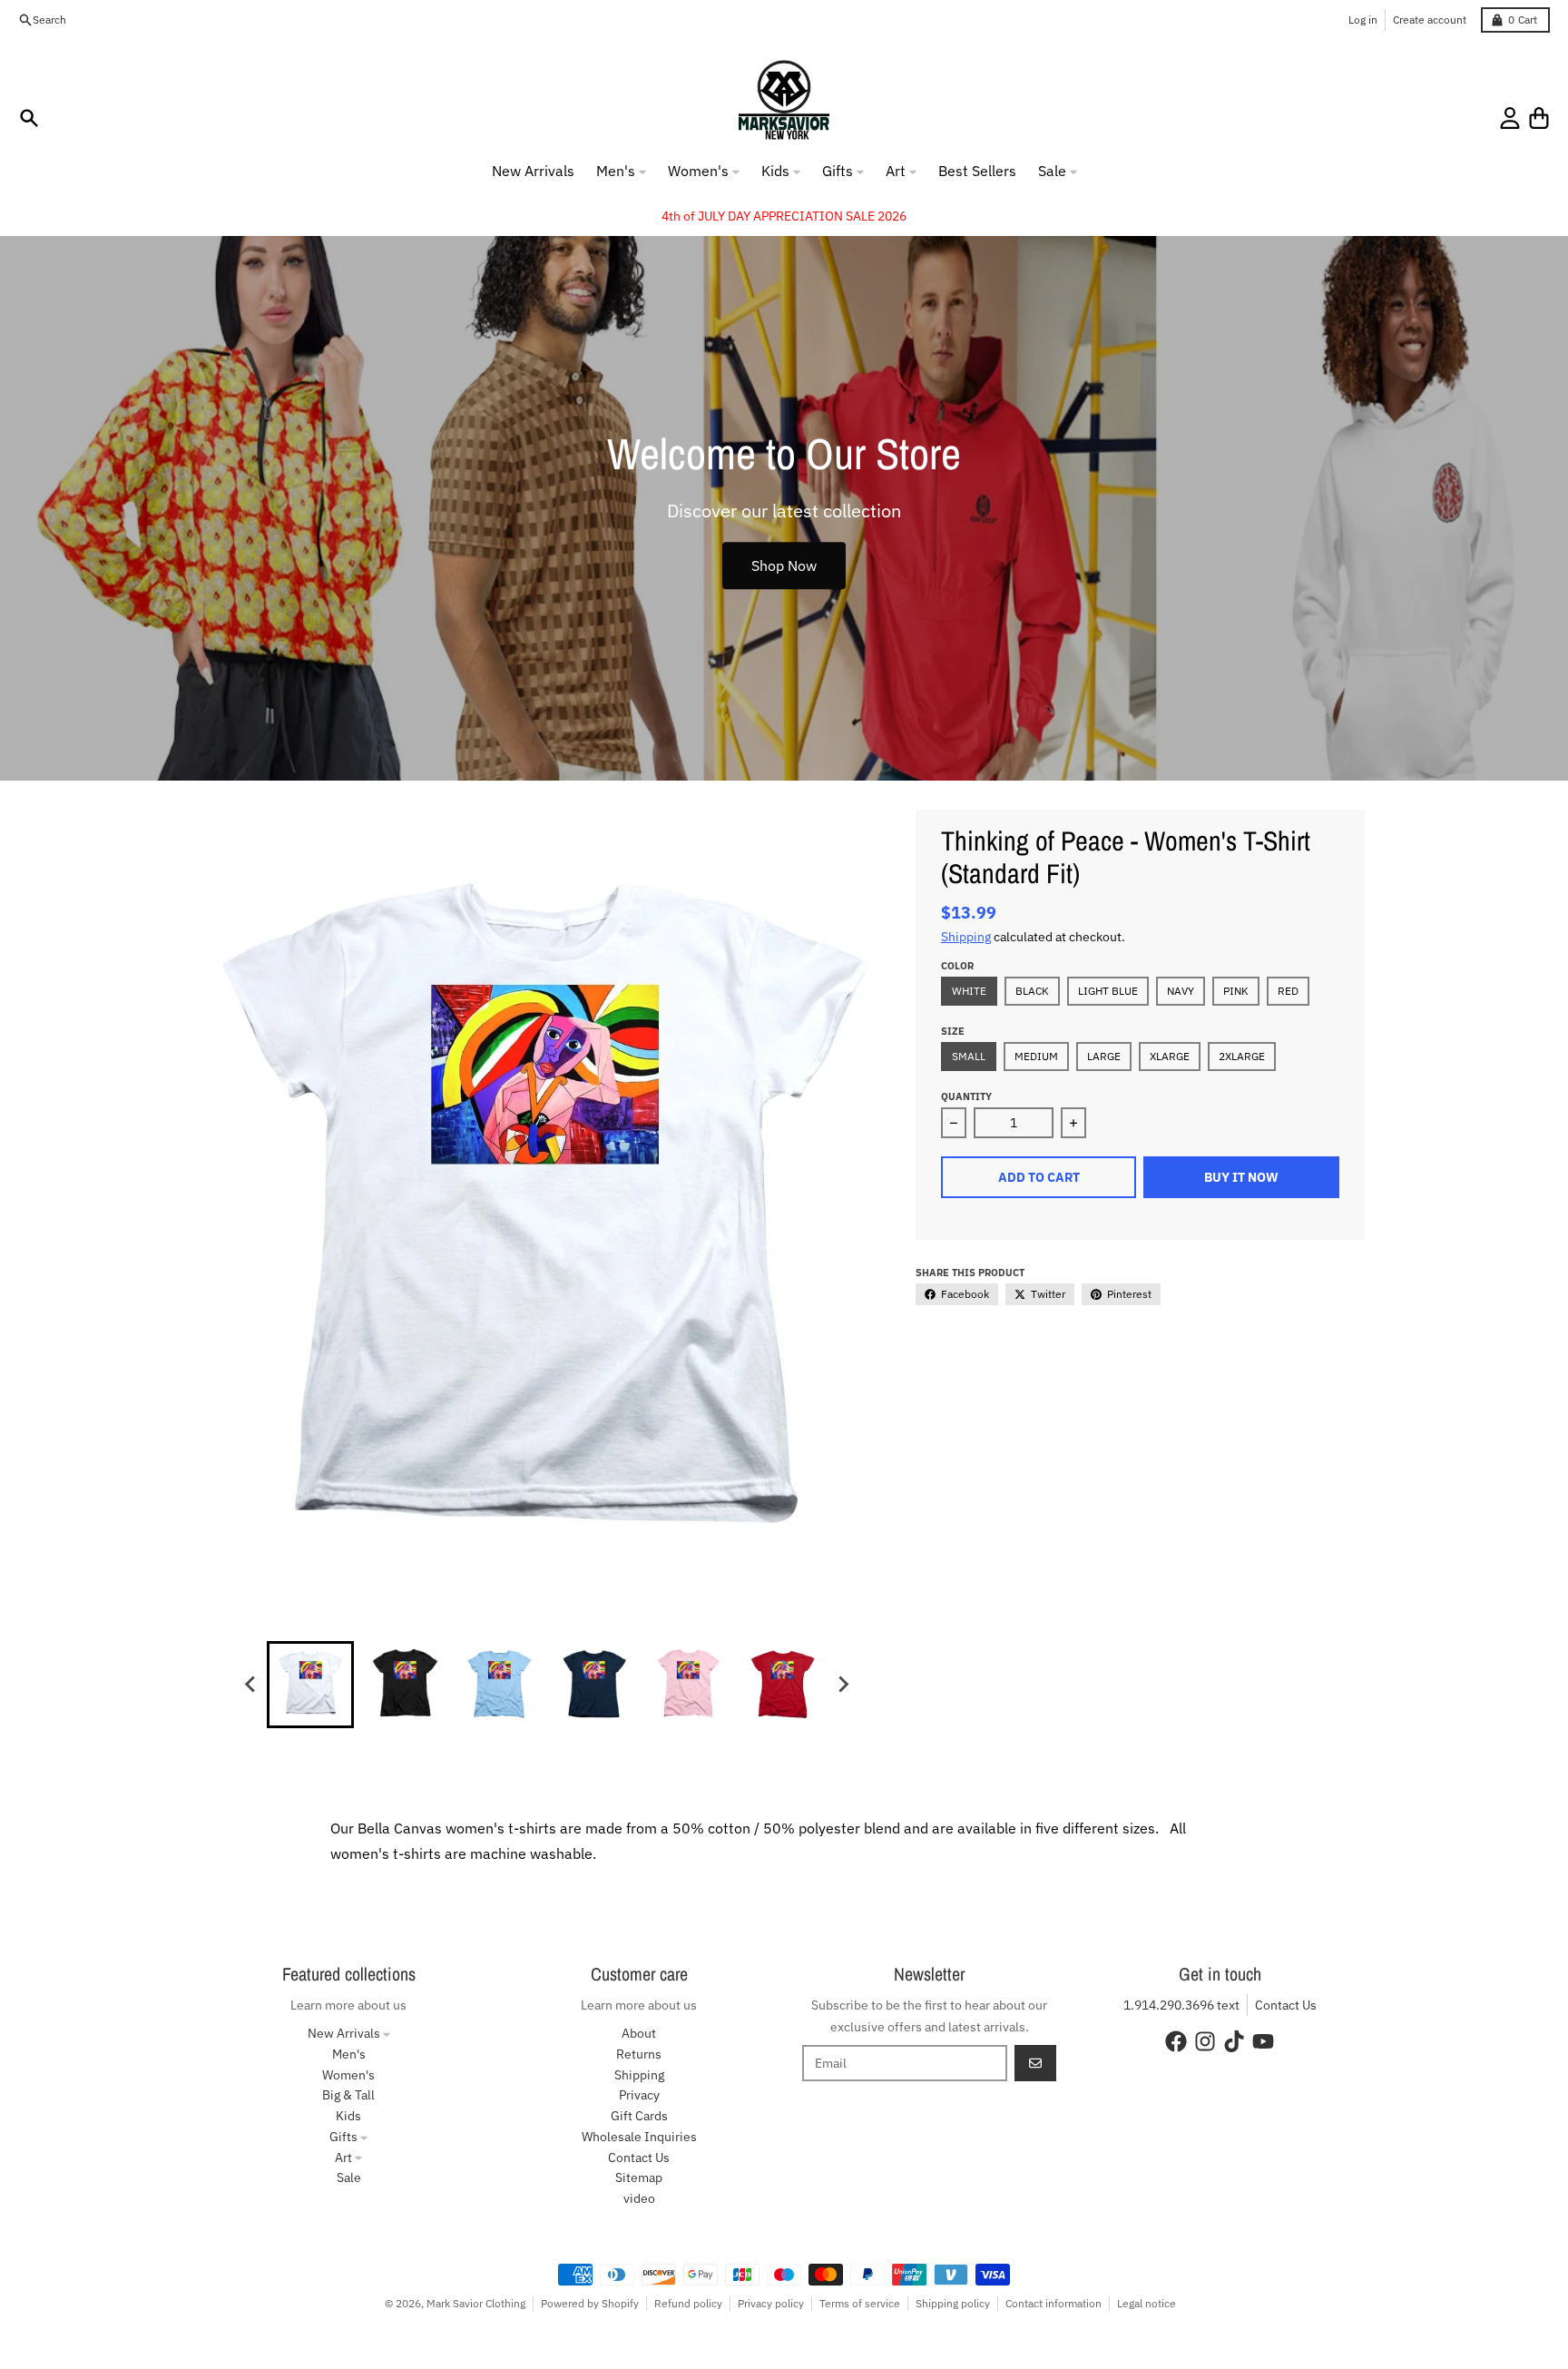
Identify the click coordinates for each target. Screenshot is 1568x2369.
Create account (1430, 20)
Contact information (1053, 2303)
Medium (1036, 1056)
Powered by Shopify (590, 2303)
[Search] (29, 118)
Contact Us (1286, 2005)
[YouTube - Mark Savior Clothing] (1263, 2041)
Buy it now (1241, 1177)
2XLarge (1242, 1056)
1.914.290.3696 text (1181, 2005)
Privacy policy (771, 2303)
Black (1032, 991)
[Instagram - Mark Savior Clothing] (1205, 2041)
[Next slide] (842, 1685)
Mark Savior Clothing (476, 2303)
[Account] (1510, 118)
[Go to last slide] (250, 1685)
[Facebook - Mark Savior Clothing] (1176, 2041)
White (969, 991)
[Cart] (1539, 118)
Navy (1181, 991)
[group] (310, 1685)
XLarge (1170, 1056)
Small (969, 1056)
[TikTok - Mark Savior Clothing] (1234, 2041)
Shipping (966, 937)
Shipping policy (953, 2303)
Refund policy (688, 2303)
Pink (1236, 991)
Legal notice (1147, 2303)
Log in (1363, 20)
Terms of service (860, 2303)
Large (1104, 1056)
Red (1288, 991)
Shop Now (784, 565)
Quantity (966, 1096)
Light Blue (1108, 991)
